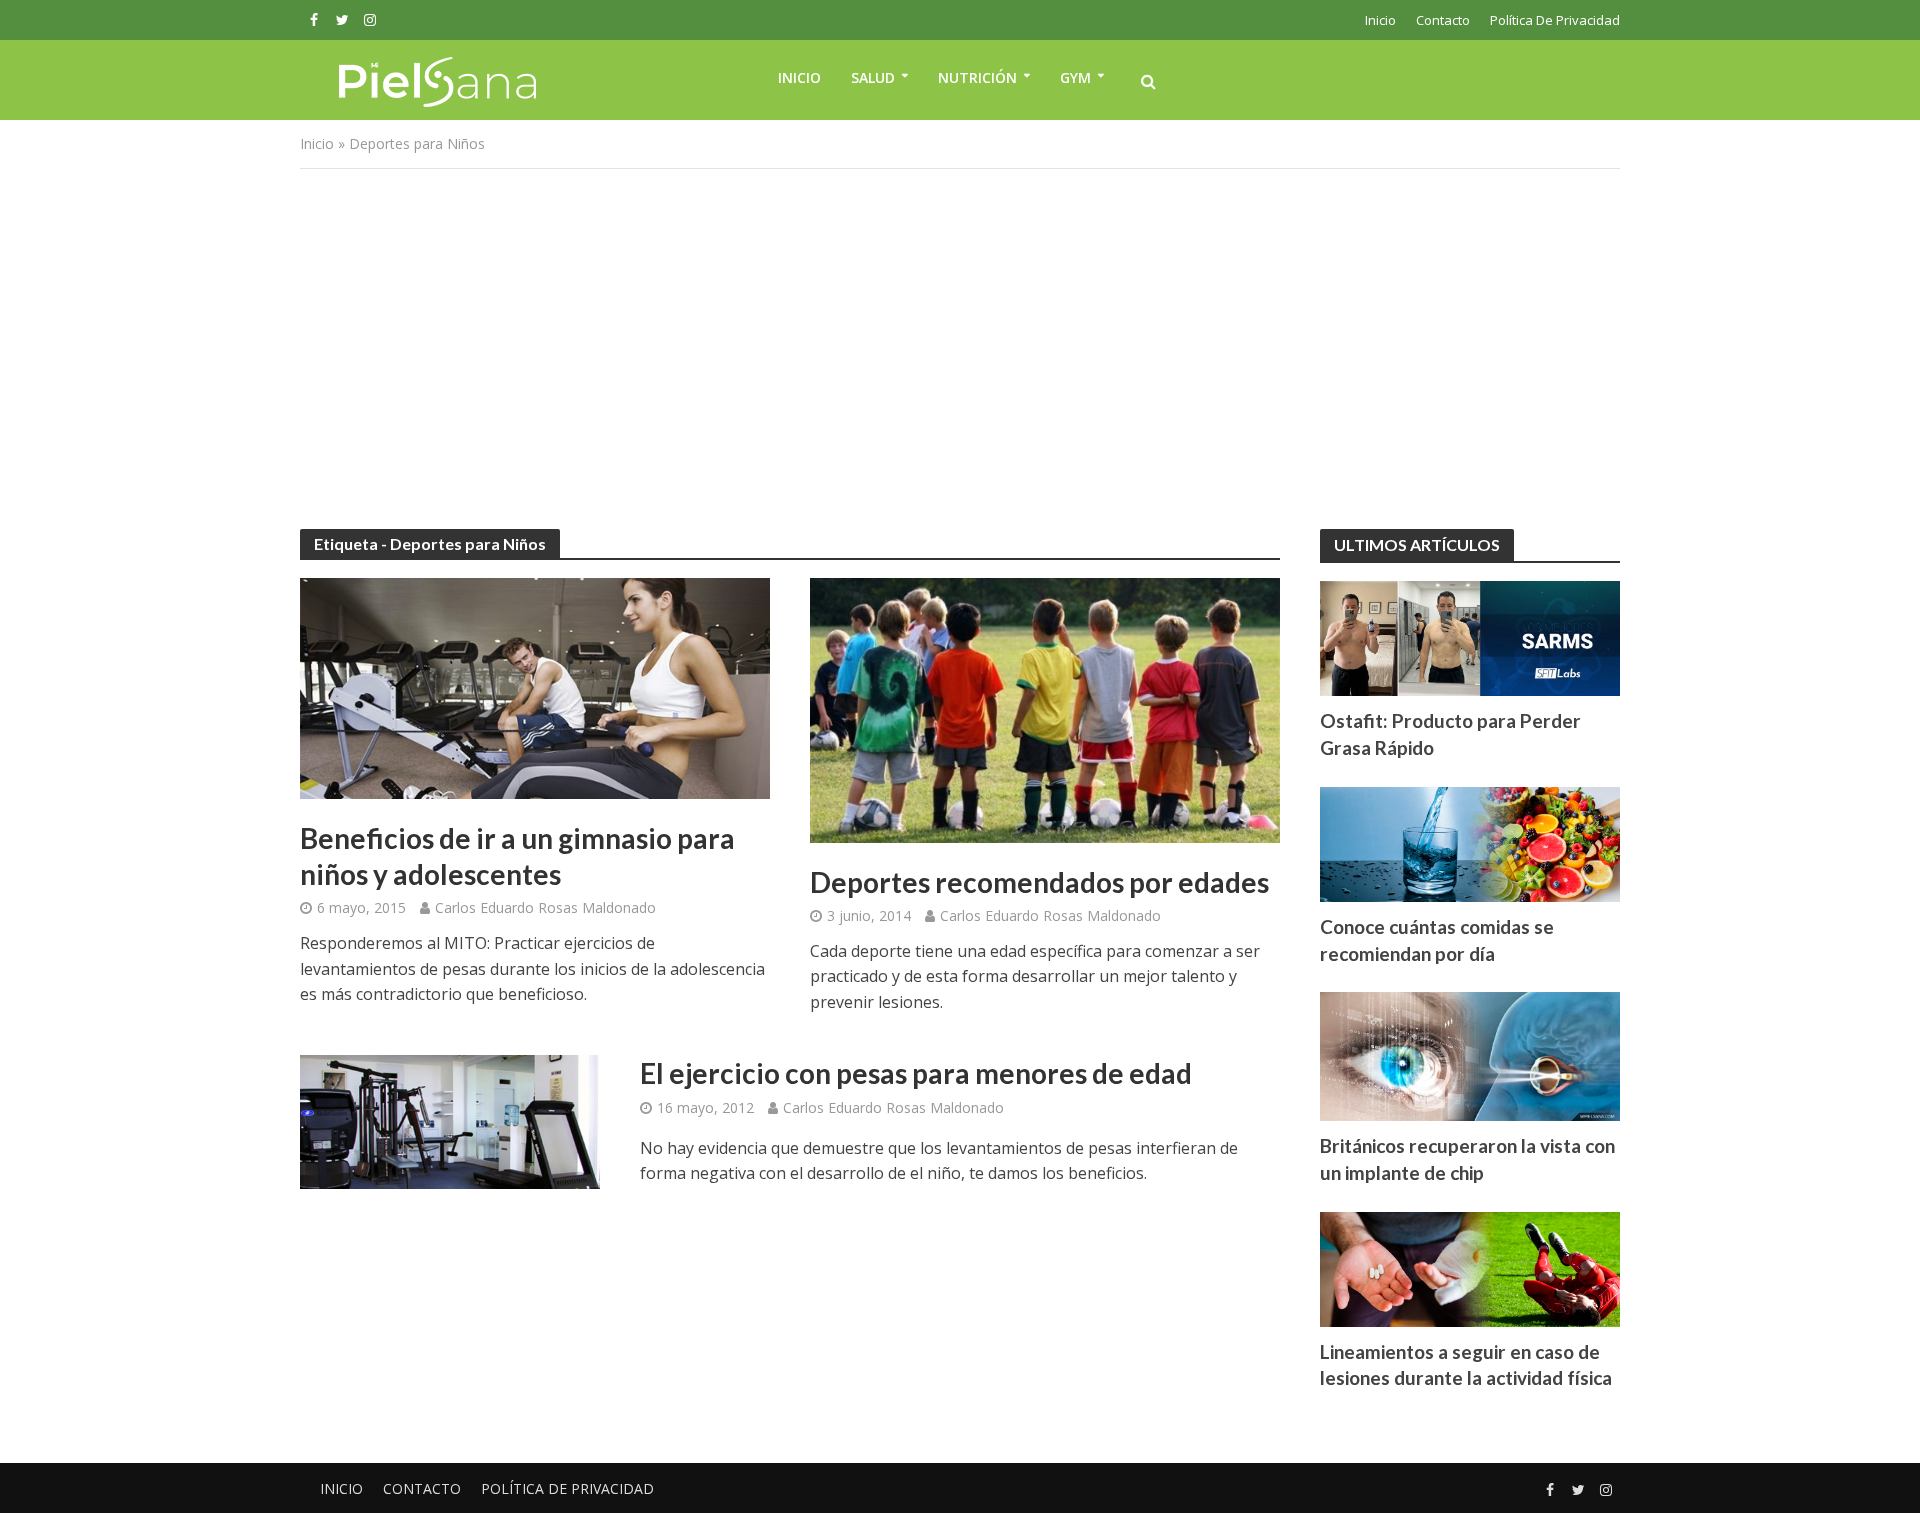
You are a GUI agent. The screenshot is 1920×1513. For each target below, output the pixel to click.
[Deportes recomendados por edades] (1045, 709)
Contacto (1443, 20)
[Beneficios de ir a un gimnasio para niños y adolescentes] (535, 687)
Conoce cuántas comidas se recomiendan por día (1437, 940)
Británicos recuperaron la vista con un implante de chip (1467, 1159)
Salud (873, 77)
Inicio (1380, 20)
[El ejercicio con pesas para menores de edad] (450, 1121)
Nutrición (977, 77)
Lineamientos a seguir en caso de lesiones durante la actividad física (1466, 1365)
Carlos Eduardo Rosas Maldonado (545, 907)
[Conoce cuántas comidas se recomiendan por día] (1470, 842)
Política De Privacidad (1555, 20)
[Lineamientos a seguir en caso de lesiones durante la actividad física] (1470, 1267)
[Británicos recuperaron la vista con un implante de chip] (1470, 1055)
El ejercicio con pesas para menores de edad (916, 1073)
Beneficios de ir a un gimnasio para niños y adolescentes (517, 856)
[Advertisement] (960, 349)
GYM (1075, 77)
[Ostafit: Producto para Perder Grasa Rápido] (1470, 636)
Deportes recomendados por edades (1039, 882)
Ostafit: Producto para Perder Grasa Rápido (1450, 734)
